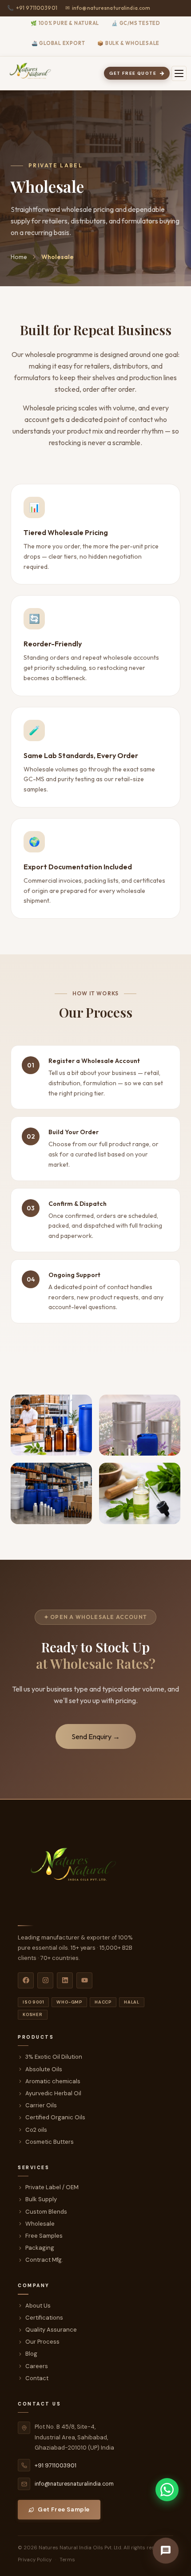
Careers (37, 2366)
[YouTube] (84, 1980)
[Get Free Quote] (166, 2551)
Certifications (44, 2318)
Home (19, 257)
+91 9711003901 (32, 8)
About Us (38, 2306)
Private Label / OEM (52, 2187)
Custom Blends (46, 2212)
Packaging (40, 2248)
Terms (67, 2560)
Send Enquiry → (96, 1736)
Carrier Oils (41, 2105)
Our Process (42, 2342)
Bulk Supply (41, 2199)
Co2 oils (36, 2130)
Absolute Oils (44, 2069)
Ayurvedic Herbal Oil (53, 2093)
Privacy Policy (35, 2560)
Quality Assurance (51, 2330)
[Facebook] (26, 1980)
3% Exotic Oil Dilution (54, 2057)
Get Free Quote (133, 73)
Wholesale (40, 2224)
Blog (31, 2354)
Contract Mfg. (44, 2260)
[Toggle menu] (179, 73)
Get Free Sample (64, 2509)
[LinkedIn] (65, 1980)
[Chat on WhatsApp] (167, 2490)
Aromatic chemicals (53, 2081)
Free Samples (44, 2236)
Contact (37, 2378)
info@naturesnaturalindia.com (108, 8)
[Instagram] (45, 1980)
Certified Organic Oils (55, 2117)
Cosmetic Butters (50, 2142)
